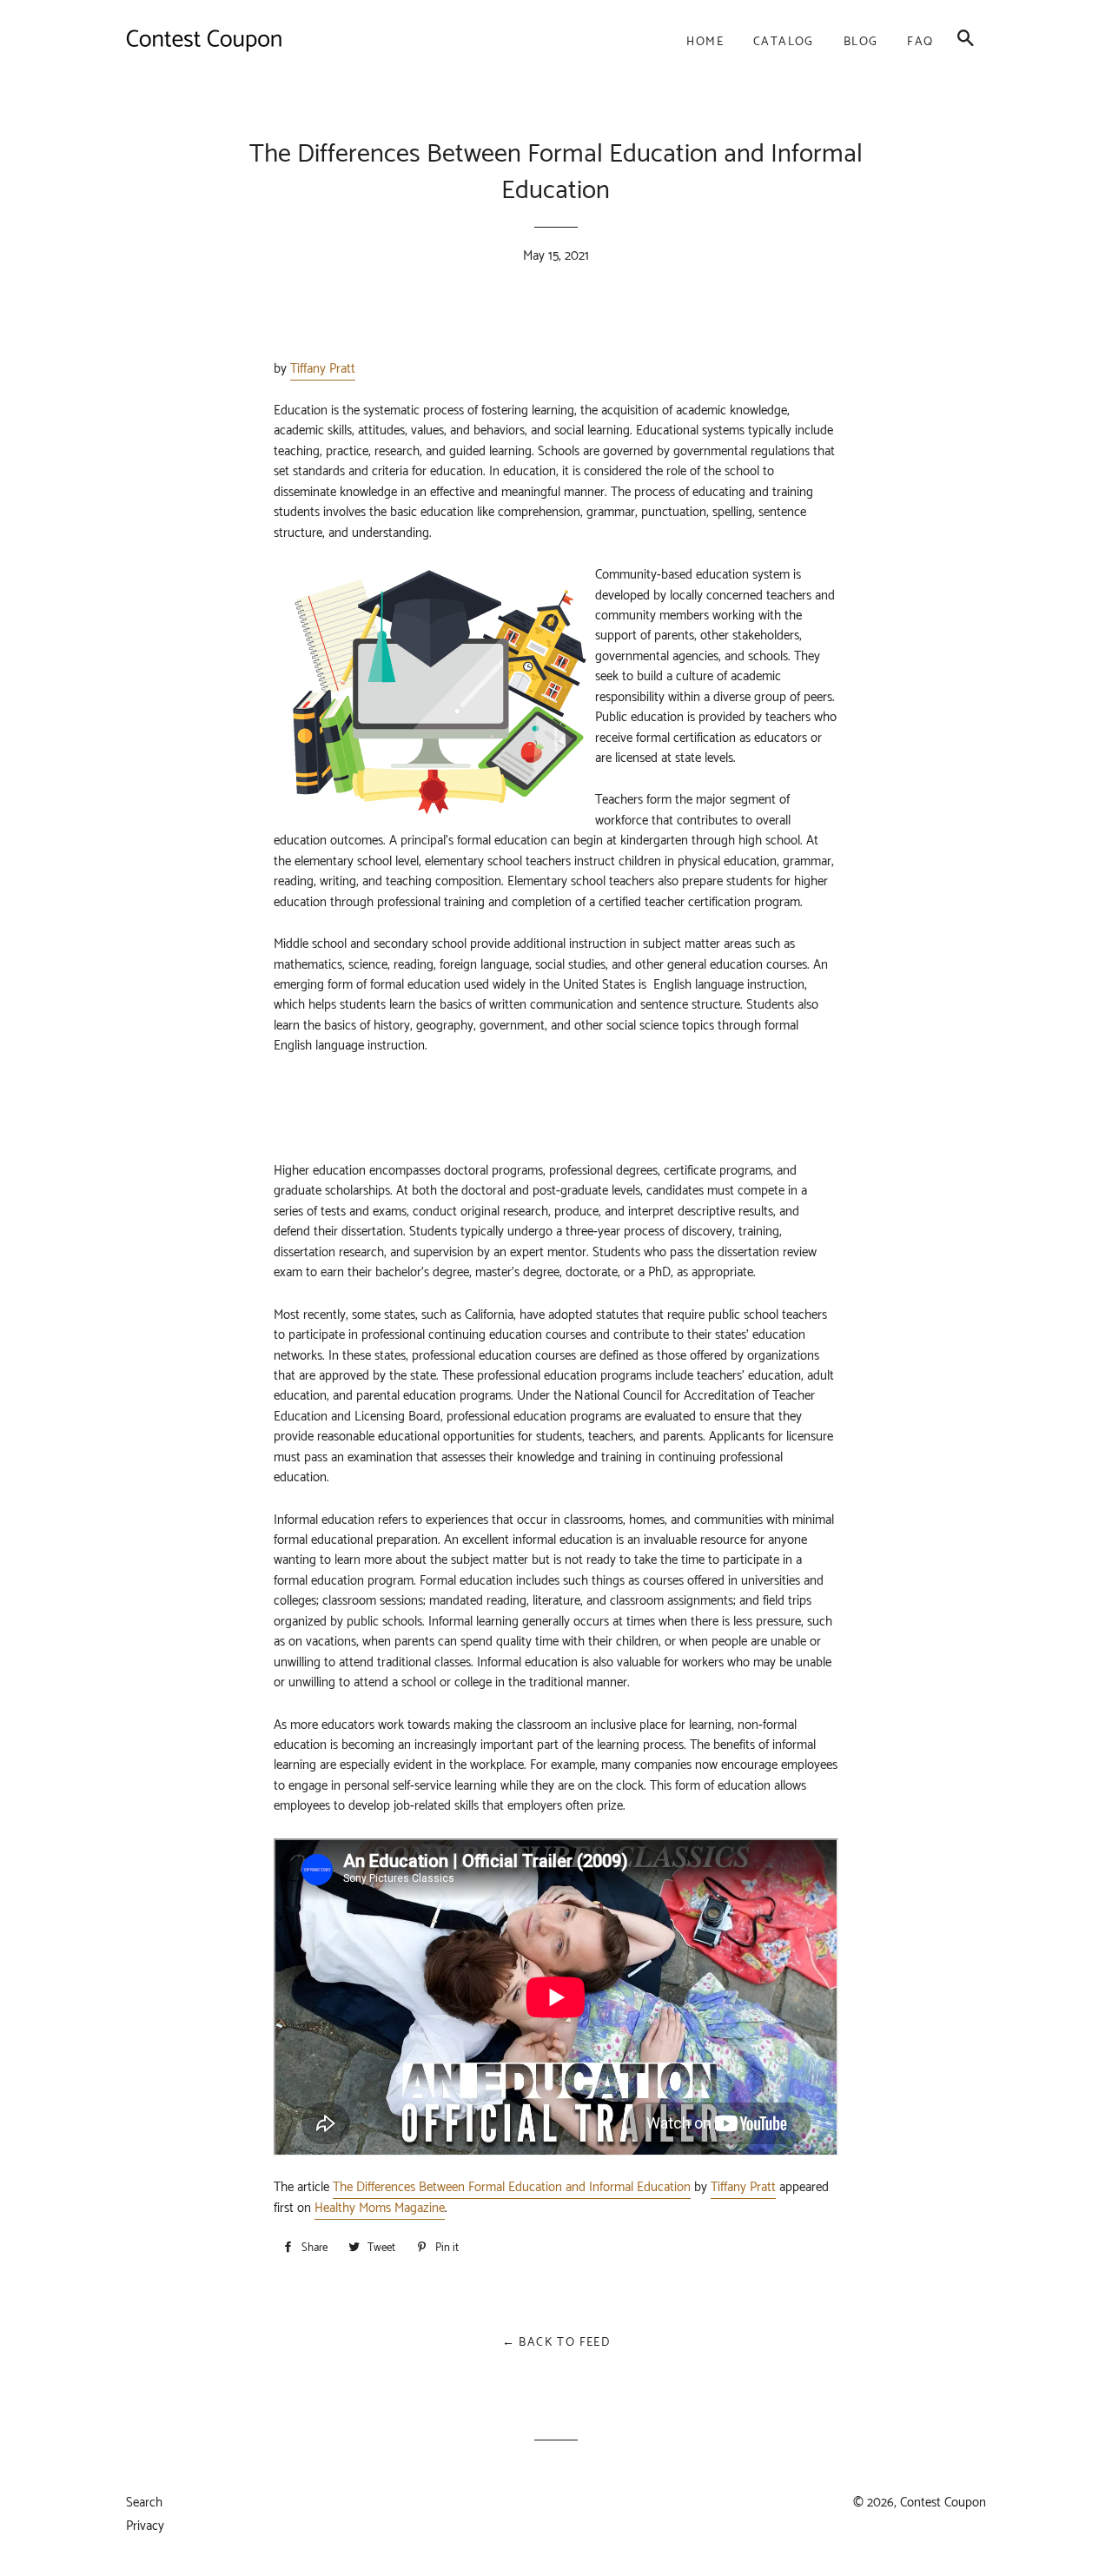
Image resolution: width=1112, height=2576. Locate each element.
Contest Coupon (943, 2503)
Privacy (145, 2526)
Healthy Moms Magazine (380, 2208)
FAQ (920, 42)
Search (144, 2503)
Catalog (784, 42)
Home (705, 42)
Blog (861, 42)
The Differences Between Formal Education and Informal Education (512, 2187)
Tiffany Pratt (323, 369)
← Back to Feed (556, 2343)
